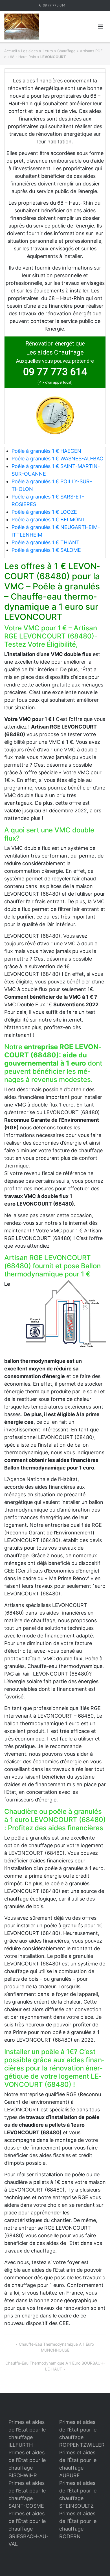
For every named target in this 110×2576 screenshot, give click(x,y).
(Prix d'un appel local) (55, 382)
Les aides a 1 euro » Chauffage (48, 51)
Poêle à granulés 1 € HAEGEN (46, 451)
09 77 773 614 (54, 5)
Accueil (11, 51)
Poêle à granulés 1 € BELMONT (49, 520)
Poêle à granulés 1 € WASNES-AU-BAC (57, 459)
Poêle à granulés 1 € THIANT (46, 542)
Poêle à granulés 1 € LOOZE (44, 512)
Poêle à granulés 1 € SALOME (46, 550)
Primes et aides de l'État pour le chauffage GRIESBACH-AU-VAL (28, 2529)
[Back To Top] (96, 2562)
